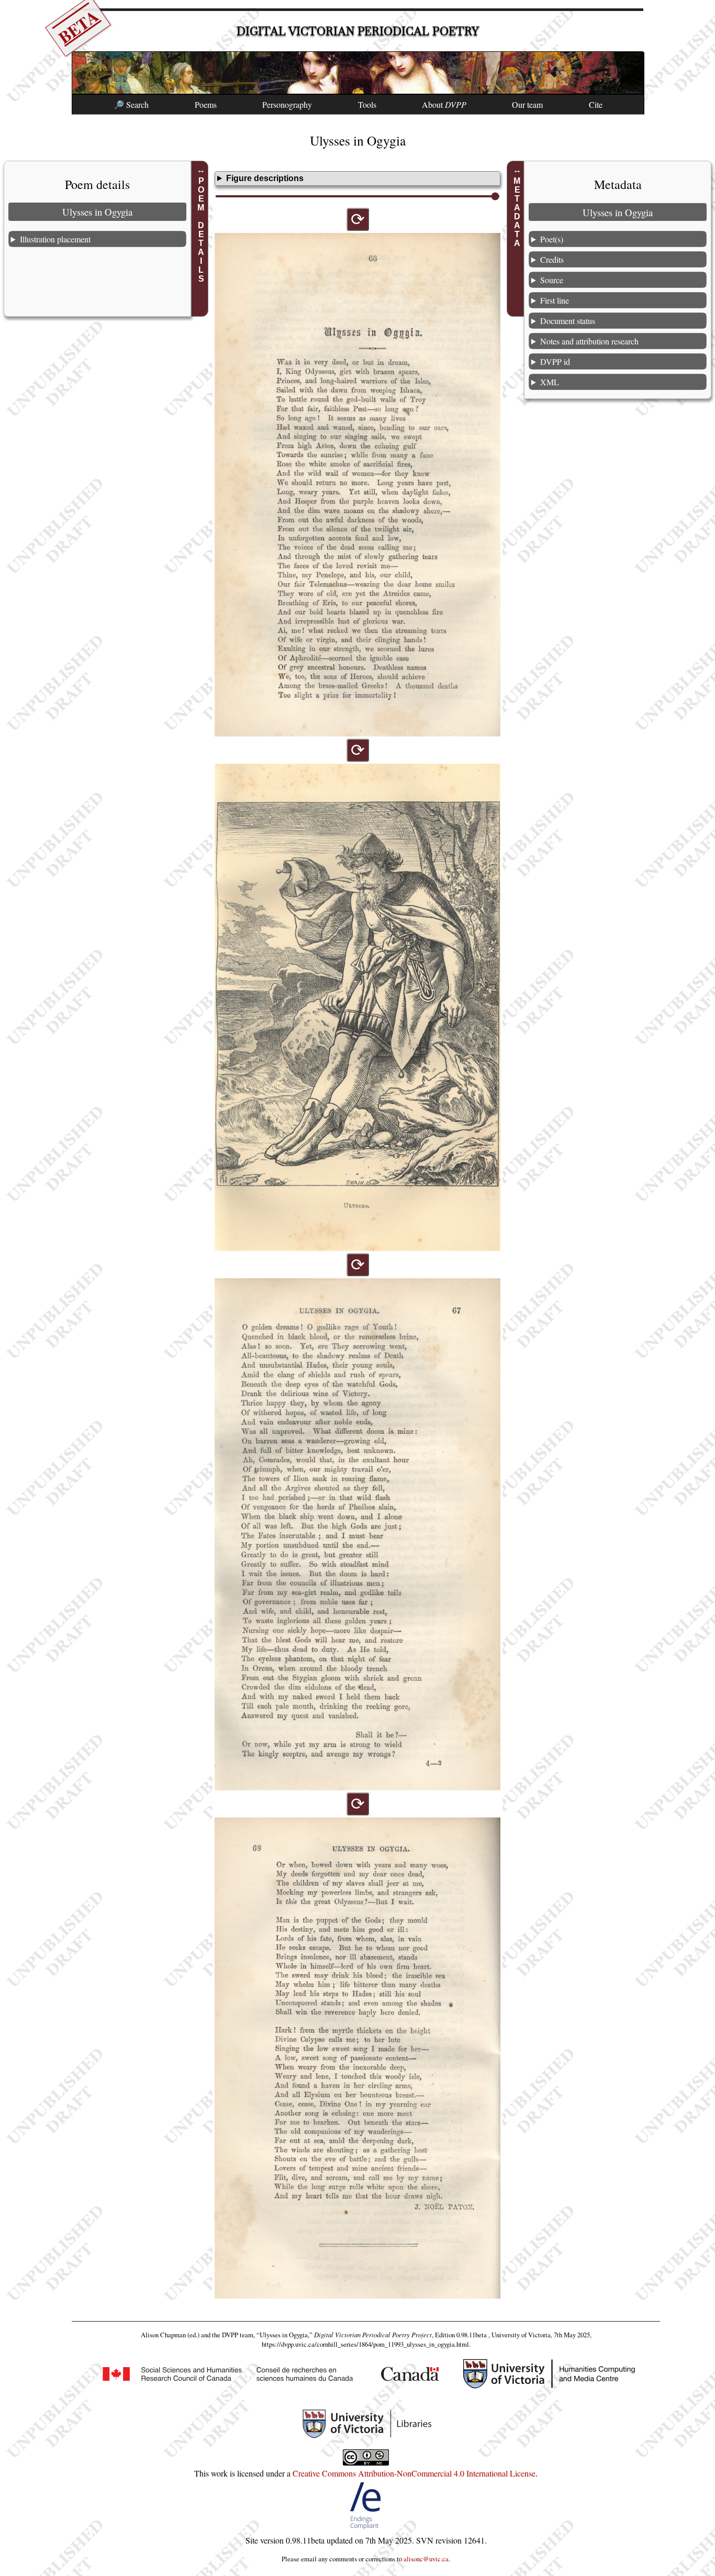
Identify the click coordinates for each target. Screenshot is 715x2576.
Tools (367, 104)
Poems (206, 104)
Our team (527, 104)
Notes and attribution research (589, 341)
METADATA (517, 212)
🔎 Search (131, 104)
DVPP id (555, 361)
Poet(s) (552, 239)
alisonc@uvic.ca (426, 2559)
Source (552, 280)
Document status (568, 321)
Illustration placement (55, 239)
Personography (287, 104)
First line (555, 300)
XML (550, 382)
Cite (596, 104)
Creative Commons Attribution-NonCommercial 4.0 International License (414, 2473)
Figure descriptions (265, 178)
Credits (552, 259)
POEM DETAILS (201, 230)
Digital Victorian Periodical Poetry (358, 31)
